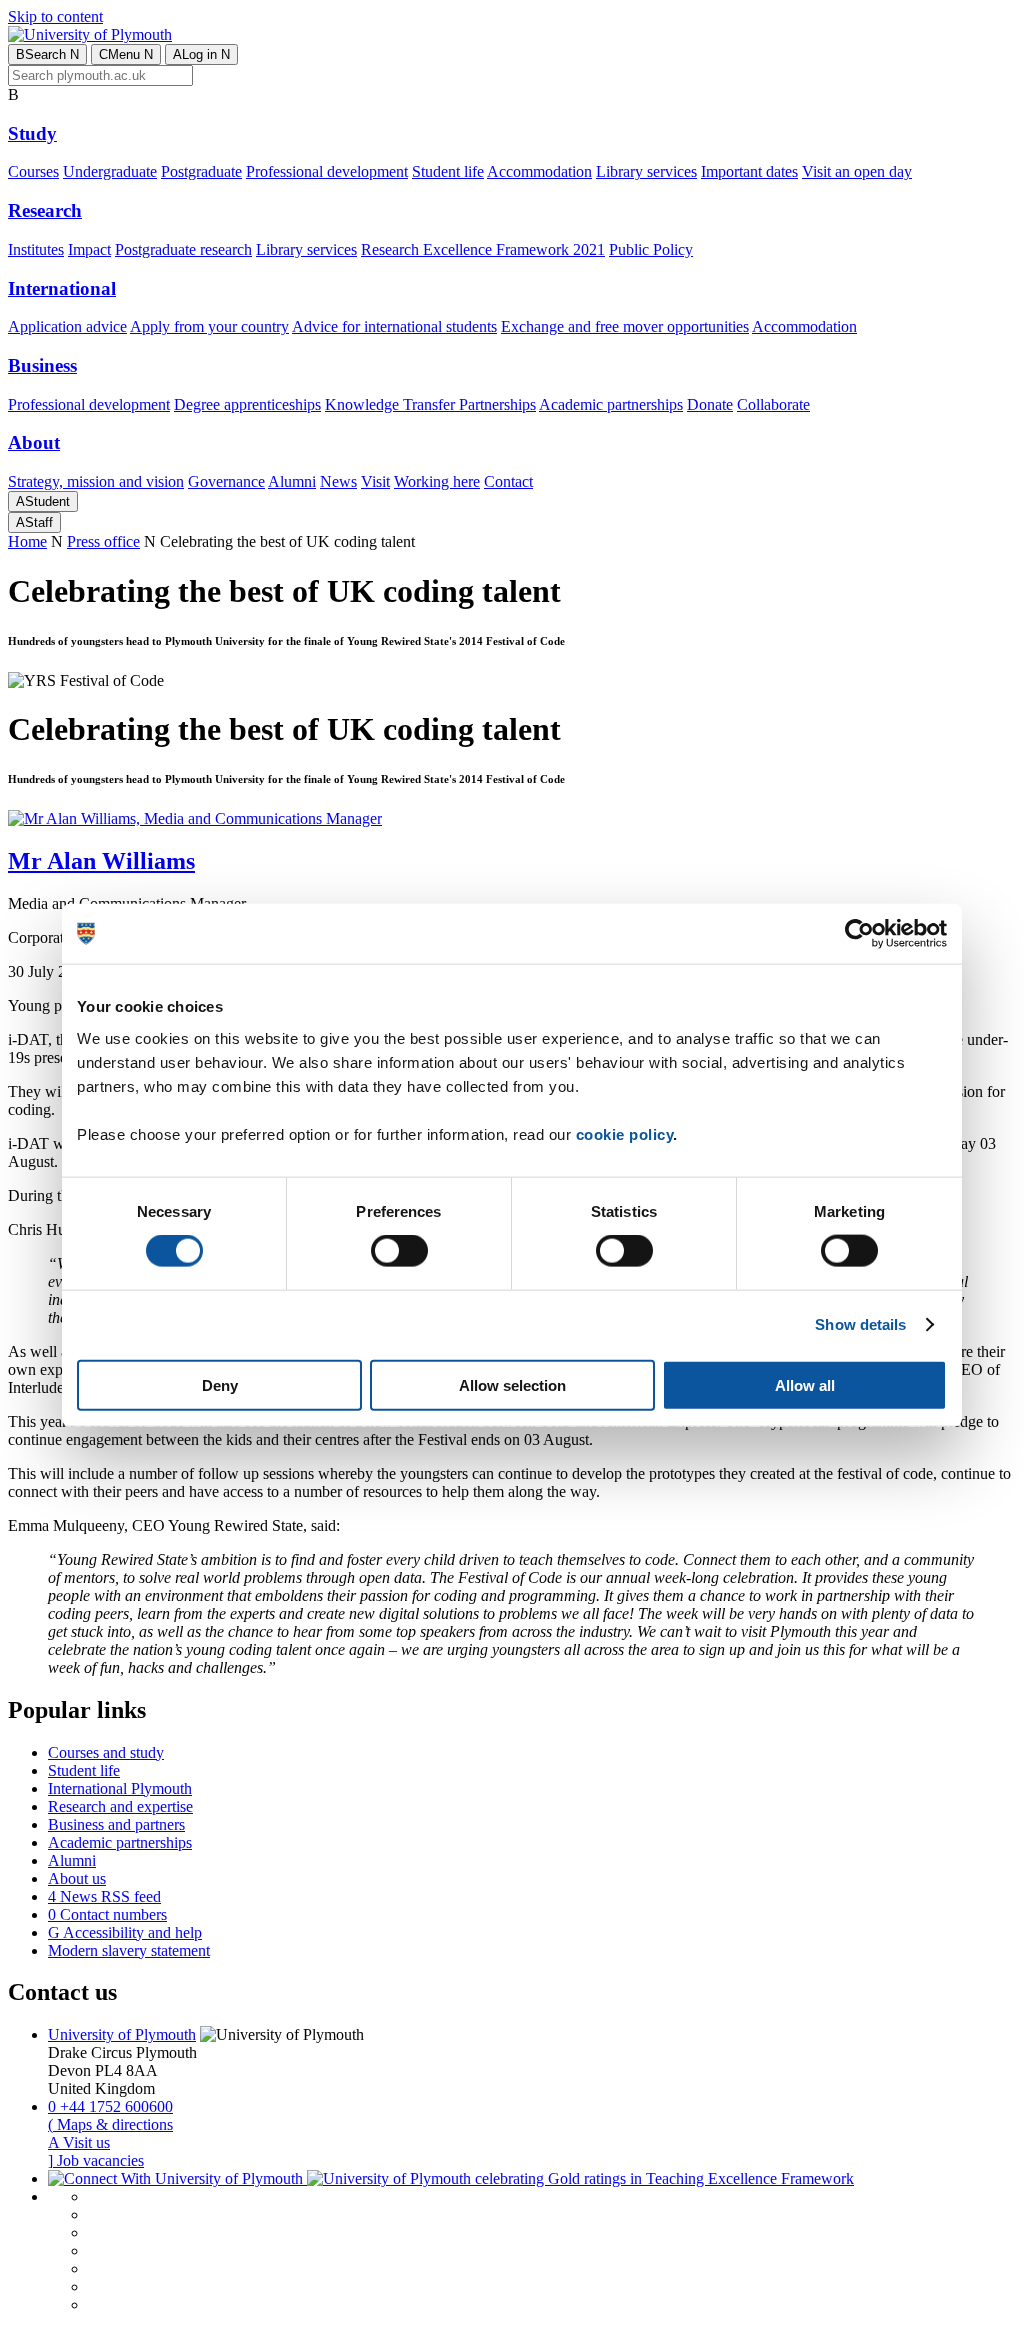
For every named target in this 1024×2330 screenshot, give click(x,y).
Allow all (805, 1384)
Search (47, 54)
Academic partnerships (611, 404)
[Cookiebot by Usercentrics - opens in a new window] (859, 934)
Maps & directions (110, 2124)
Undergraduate (110, 171)
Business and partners (116, 1824)
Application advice (67, 326)
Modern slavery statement (129, 1950)
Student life (448, 171)
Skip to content (55, 16)
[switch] (399, 1251)
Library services (646, 171)
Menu (126, 54)
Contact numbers (107, 1914)
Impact (89, 249)
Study (32, 133)
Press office (103, 541)
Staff (34, 522)
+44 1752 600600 (110, 2106)
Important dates (749, 171)
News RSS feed (104, 1896)
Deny (220, 1384)
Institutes (36, 249)
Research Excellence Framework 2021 (483, 249)
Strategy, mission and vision (96, 481)
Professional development (327, 171)
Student (43, 501)
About (34, 442)
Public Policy (651, 249)
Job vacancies (96, 2160)
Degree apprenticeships (247, 404)
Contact (508, 481)
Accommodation (539, 171)
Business (42, 365)
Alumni (292, 481)
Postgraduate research (183, 249)
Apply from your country (209, 326)
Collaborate (773, 404)
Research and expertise (120, 1806)
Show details (860, 1324)
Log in (201, 54)
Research (45, 210)
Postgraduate (201, 171)
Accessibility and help (125, 1932)
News (338, 481)
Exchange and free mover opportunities (625, 326)
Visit (375, 481)
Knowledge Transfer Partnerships (430, 404)
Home (27, 541)
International (62, 288)
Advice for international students (394, 326)
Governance (226, 481)
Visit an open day (857, 171)
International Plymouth (120, 1788)
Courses (33, 171)
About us (77, 1878)
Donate (710, 404)
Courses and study (106, 1752)
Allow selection (512, 1384)
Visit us (79, 2142)
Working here (437, 481)
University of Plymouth (122, 2034)
